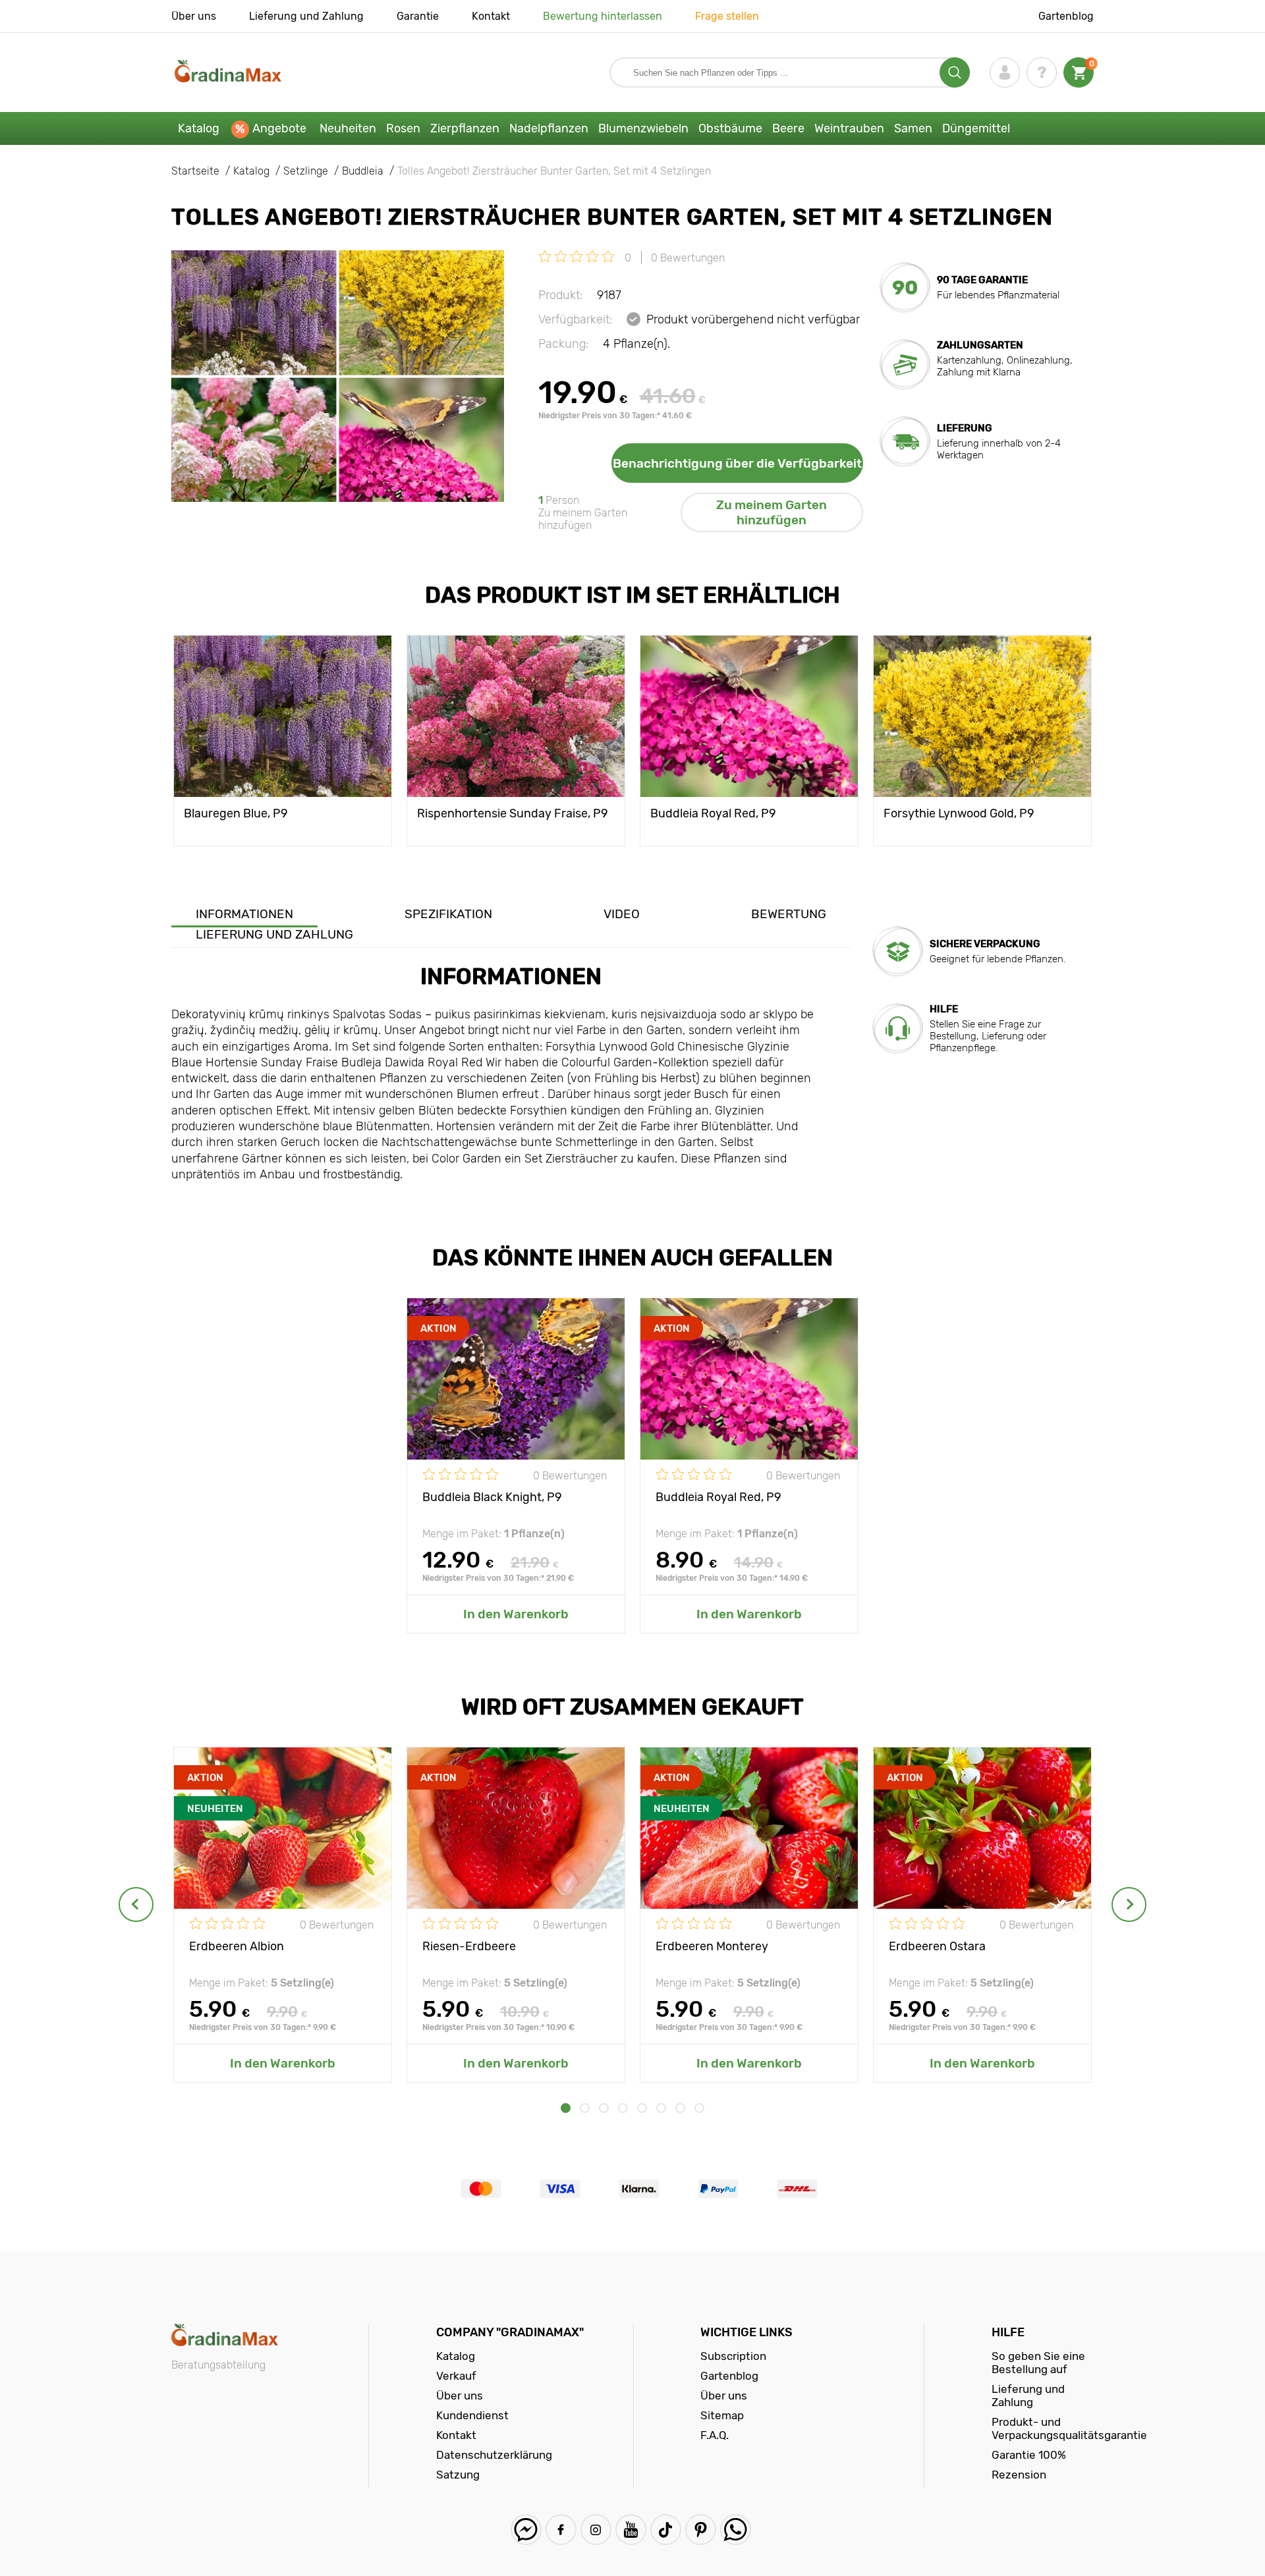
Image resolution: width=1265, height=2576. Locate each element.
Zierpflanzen (465, 128)
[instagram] (596, 2530)
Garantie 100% (1029, 2455)
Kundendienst (472, 2415)
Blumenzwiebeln (643, 128)
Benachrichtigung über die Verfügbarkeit (737, 463)
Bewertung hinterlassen (603, 16)
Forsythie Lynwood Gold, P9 (959, 813)
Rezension (1019, 2475)
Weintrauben (849, 128)
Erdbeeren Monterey (712, 1946)
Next (1129, 1905)
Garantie (418, 16)
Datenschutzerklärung (494, 2455)
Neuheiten (348, 128)
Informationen (244, 914)
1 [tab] (566, 2108)
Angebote (279, 128)
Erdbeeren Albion (237, 1946)
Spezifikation (448, 914)
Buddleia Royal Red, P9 (713, 813)
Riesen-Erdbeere (469, 1946)
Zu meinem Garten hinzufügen (772, 512)
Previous (136, 1905)
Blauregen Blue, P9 (236, 813)
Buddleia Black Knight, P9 (492, 1497)
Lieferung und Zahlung (306, 16)
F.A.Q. (715, 2435)
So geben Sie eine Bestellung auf (1038, 2363)
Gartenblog (1066, 16)
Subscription (733, 2356)
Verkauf (456, 2376)
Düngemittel (976, 128)
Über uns (194, 16)
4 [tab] (623, 2108)
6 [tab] (661, 2108)
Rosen (403, 128)
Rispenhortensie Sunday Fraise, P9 (513, 813)
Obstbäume (730, 128)
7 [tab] (680, 2108)
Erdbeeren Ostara (937, 1946)
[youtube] (631, 2530)
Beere (788, 128)
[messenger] (526, 2530)
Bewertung (789, 914)
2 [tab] (585, 2108)
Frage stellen (727, 16)
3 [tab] (604, 2108)
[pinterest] (701, 2530)
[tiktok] (666, 2530)
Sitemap (722, 2415)
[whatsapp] (736, 2530)
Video (622, 914)
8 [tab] (699, 2108)
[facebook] (561, 2530)
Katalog (199, 128)
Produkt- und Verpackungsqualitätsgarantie (1069, 2428)
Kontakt (491, 16)
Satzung (458, 2475)
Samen (913, 128)
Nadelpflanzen (549, 128)
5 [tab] (642, 2108)
